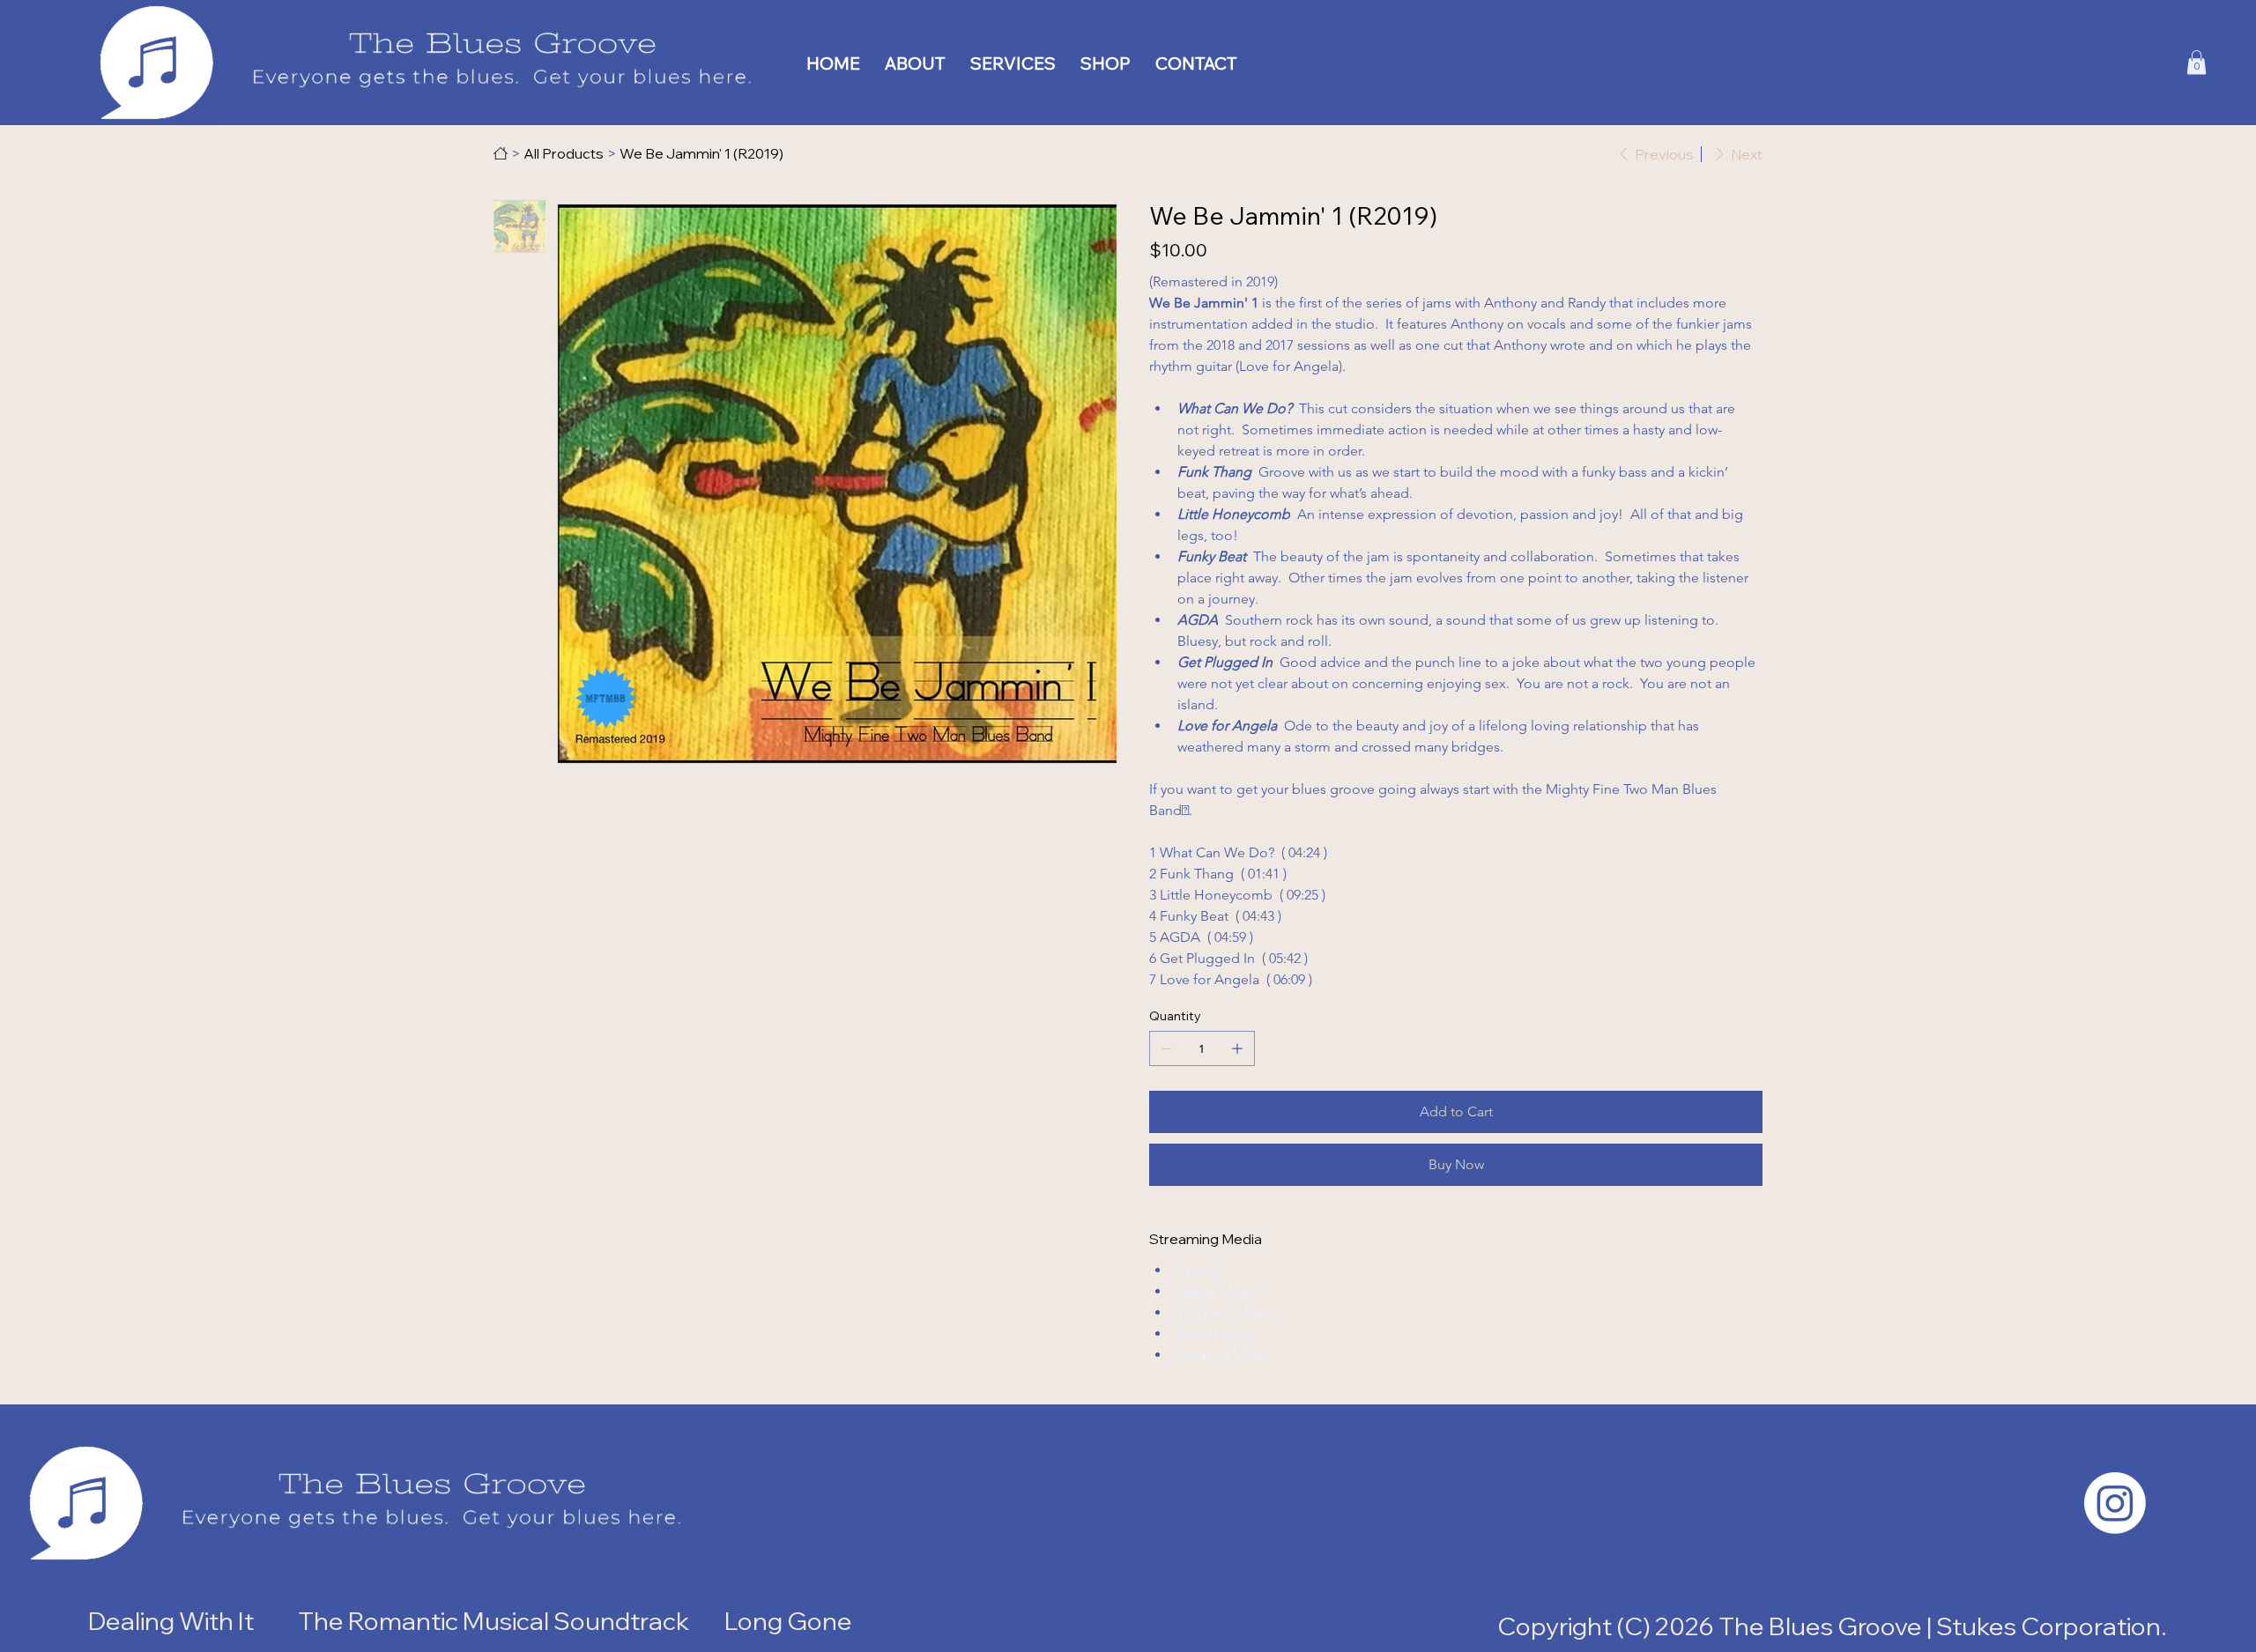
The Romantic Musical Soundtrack (493, 1621)
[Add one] (1237, 1048)
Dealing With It (171, 1621)
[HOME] (501, 153)
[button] (2197, 62)
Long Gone (790, 1621)
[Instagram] (2115, 1503)
